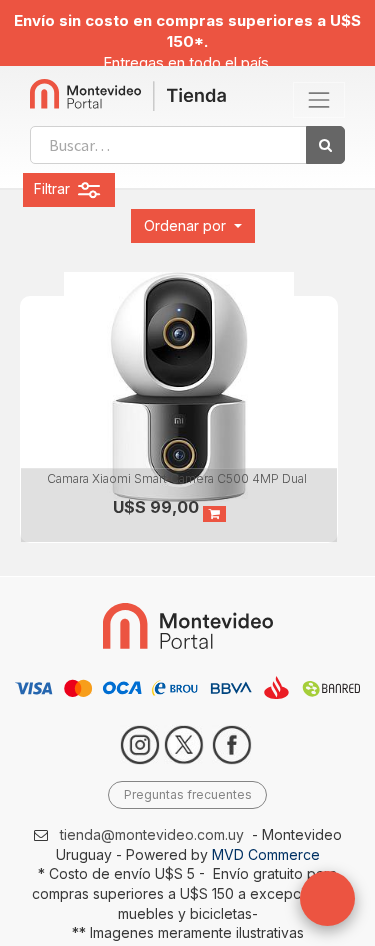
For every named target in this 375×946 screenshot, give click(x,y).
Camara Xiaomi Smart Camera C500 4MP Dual (177, 478)
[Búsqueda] (325, 145)
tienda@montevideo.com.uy (152, 834)
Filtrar (54, 188)
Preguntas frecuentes (188, 794)
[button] (193, 226)
